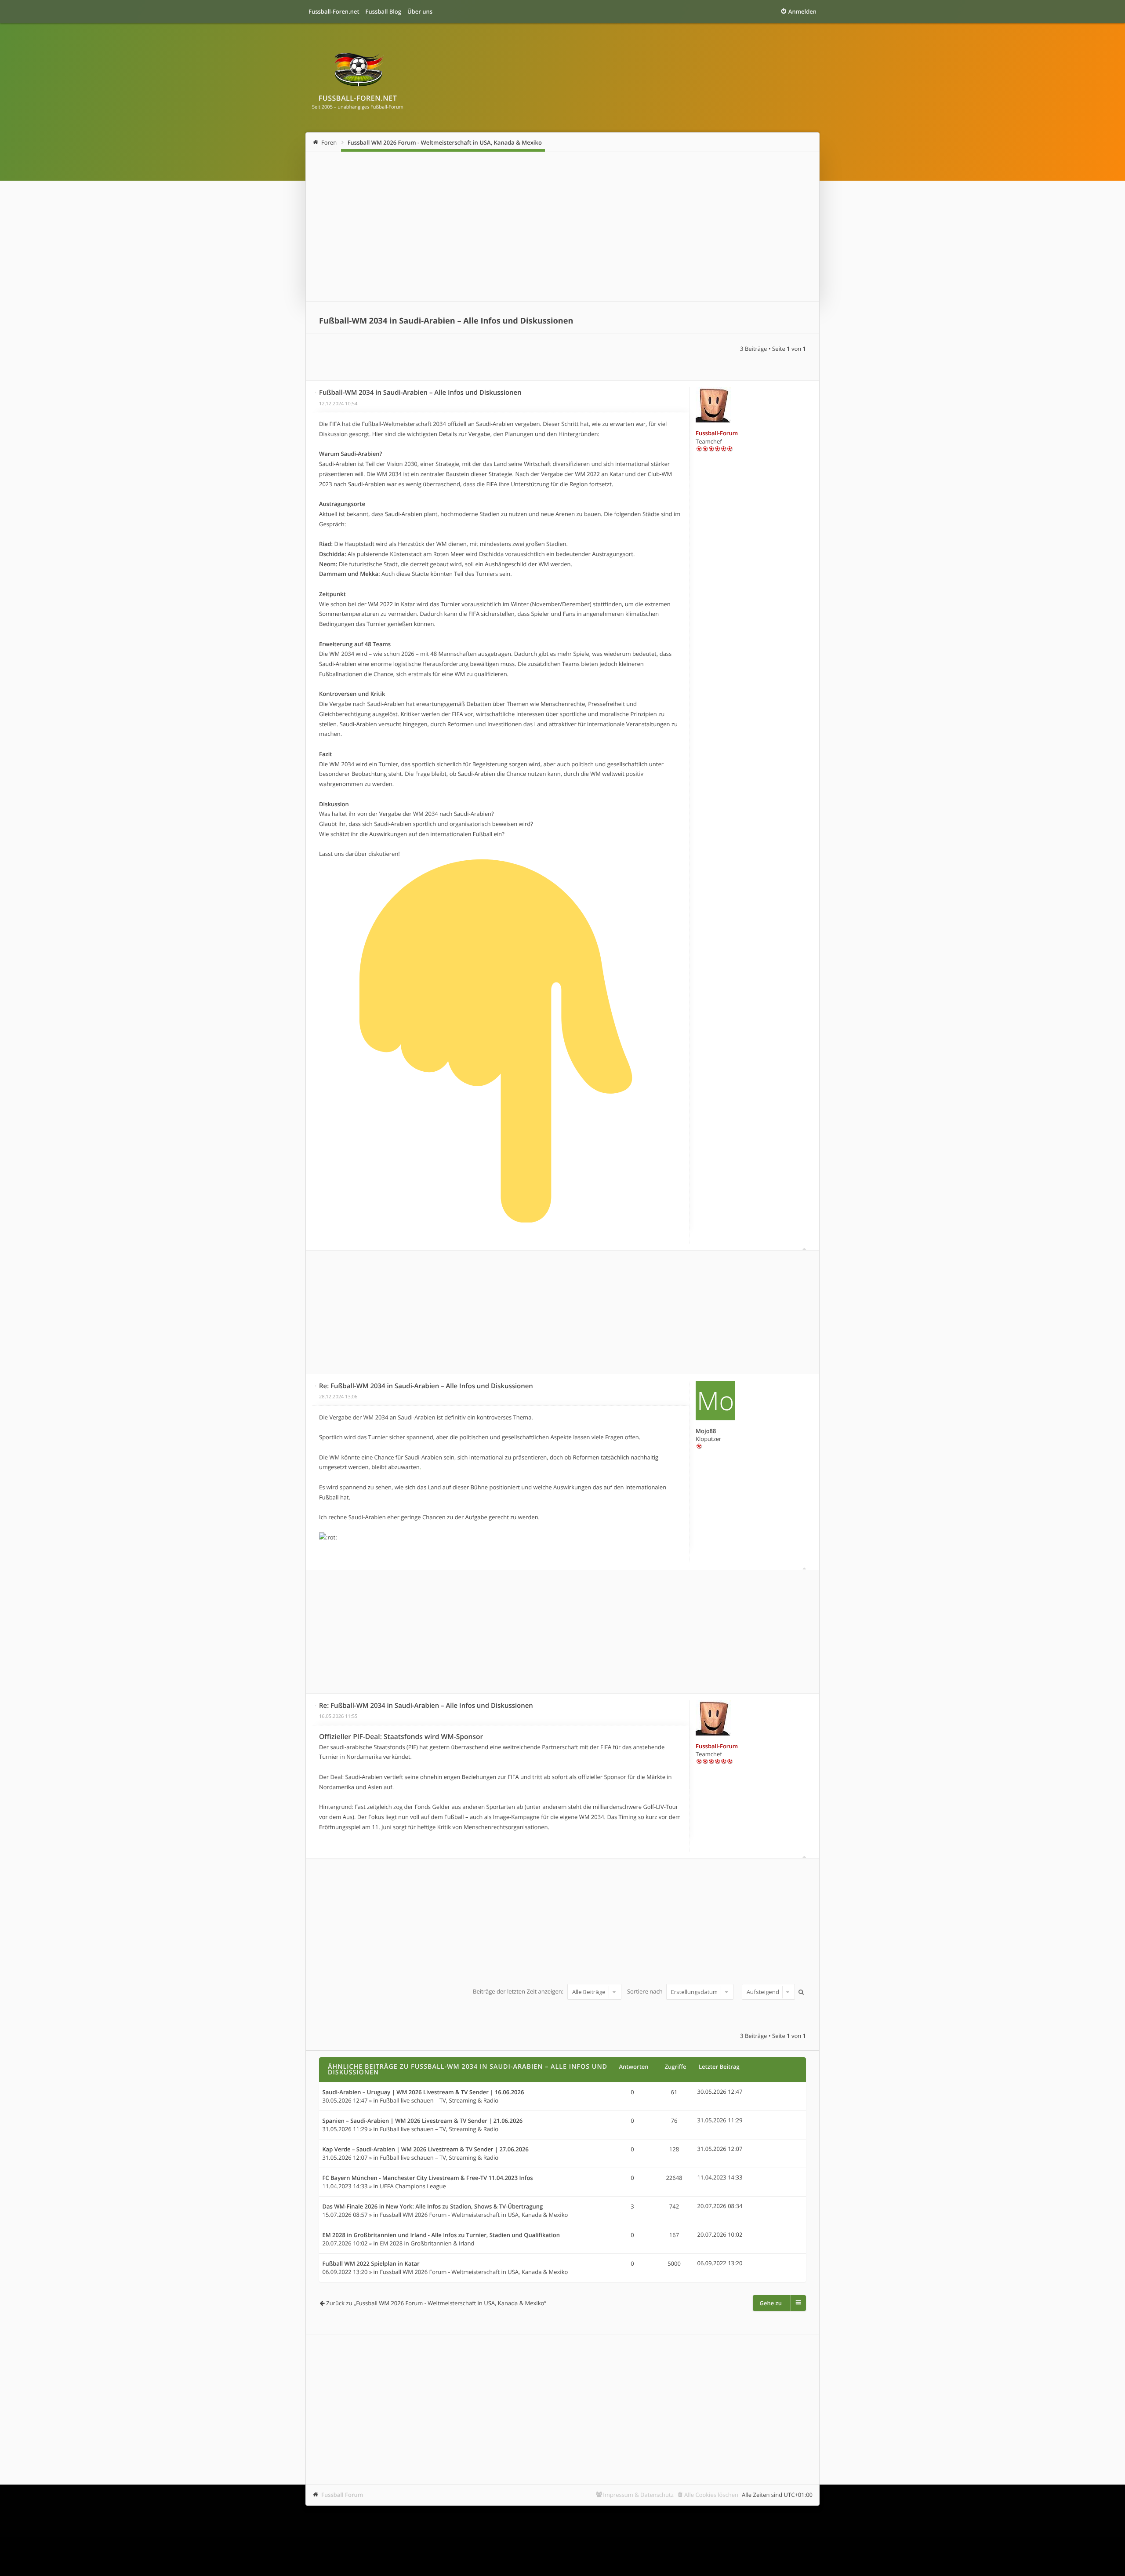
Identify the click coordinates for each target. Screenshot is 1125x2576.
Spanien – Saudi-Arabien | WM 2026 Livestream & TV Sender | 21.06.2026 (423, 2121)
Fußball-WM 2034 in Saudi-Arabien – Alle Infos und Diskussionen (446, 321)
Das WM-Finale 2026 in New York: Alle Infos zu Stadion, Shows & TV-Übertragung (433, 2207)
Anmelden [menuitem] (802, 11)
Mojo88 (706, 1431)
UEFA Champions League (413, 2186)
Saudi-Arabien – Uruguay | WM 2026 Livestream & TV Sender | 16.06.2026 (423, 2092)
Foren (329, 142)
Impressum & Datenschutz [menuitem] (638, 2495)
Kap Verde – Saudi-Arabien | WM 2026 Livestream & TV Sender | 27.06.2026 (426, 2150)
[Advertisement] (562, 227)
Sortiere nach (646, 1992)
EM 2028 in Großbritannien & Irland (427, 2243)
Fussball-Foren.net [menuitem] (334, 11)
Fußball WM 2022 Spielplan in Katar (371, 2264)
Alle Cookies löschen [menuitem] (711, 2495)
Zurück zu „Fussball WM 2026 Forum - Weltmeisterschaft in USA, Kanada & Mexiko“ (436, 2303)
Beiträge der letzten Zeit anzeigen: (519, 1992)
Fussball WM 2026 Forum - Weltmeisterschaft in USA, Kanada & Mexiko (445, 142)
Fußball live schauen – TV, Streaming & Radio (439, 2100)
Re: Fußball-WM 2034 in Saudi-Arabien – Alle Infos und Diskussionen (426, 1386)
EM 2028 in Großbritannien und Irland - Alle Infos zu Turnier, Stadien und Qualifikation (441, 2235)
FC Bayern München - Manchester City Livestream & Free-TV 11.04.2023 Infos (428, 2178)
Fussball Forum (342, 2495)
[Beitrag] (316, 393)
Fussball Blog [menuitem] (383, 11)
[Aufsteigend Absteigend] (767, 1992)
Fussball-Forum (717, 433)
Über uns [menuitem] (420, 11)
